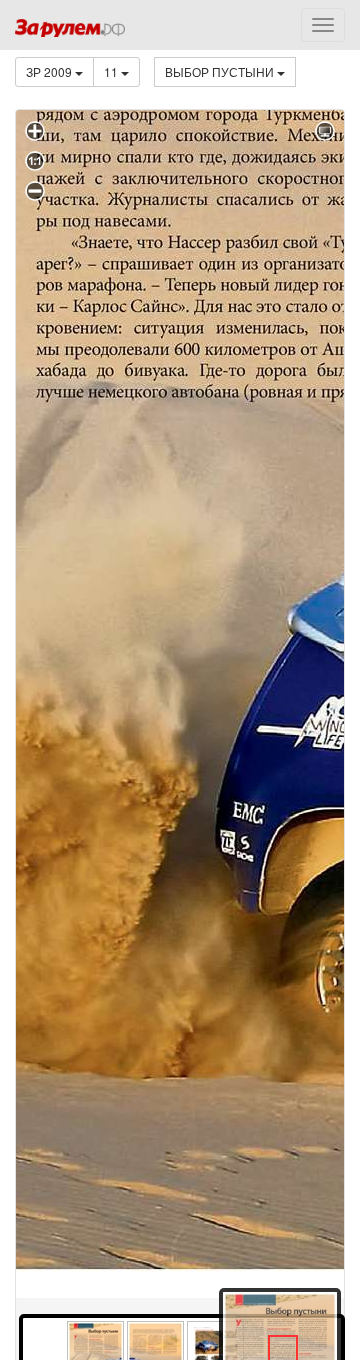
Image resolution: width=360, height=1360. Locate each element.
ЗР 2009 (50, 71)
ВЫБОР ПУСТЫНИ (221, 71)
